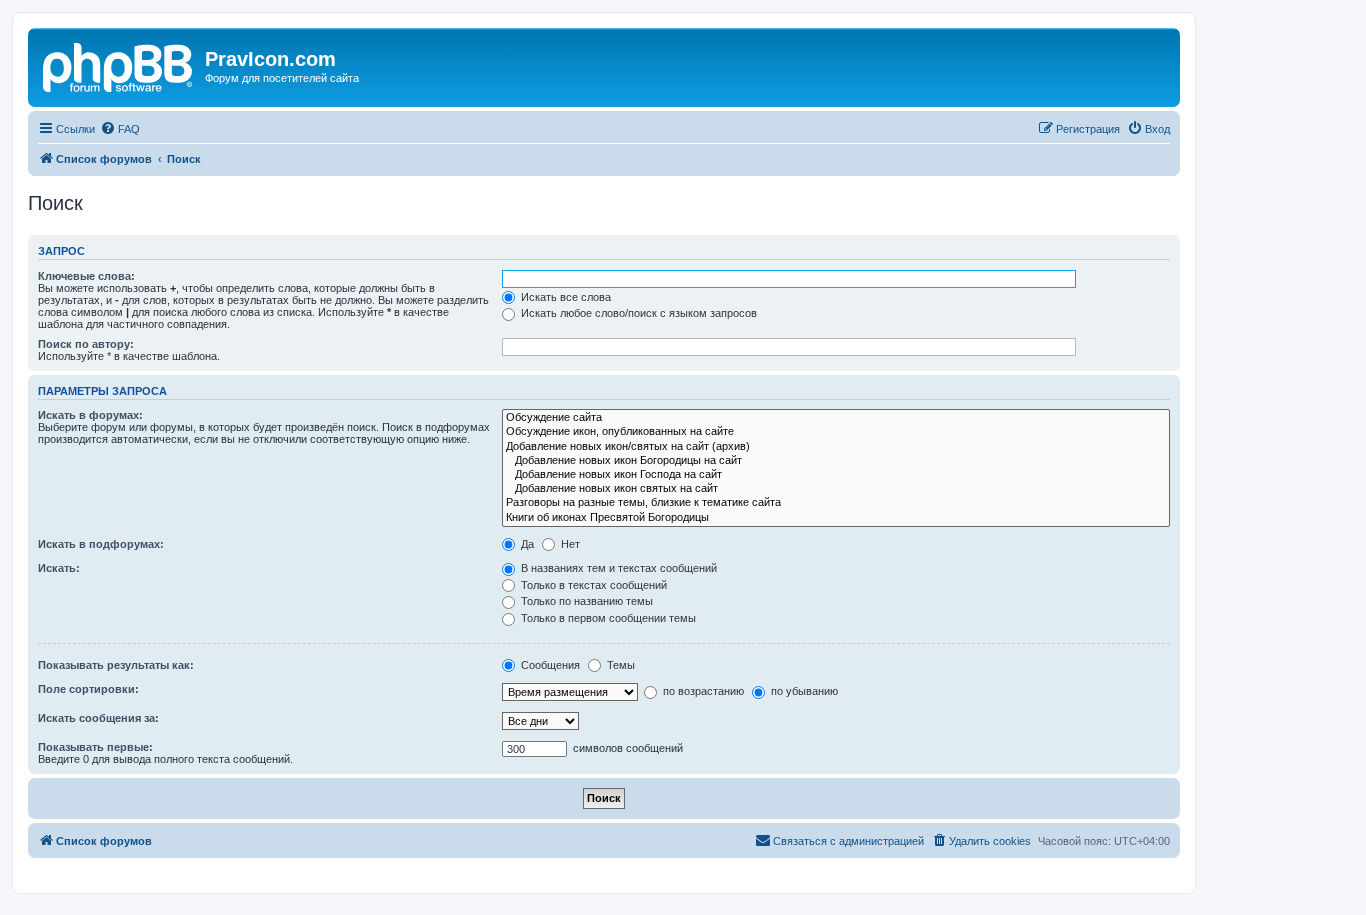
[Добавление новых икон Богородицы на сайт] (836, 461)
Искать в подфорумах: (101, 544)
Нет (569, 544)
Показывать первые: (95, 747)
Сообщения (549, 665)
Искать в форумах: (90, 415)
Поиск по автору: (86, 344)
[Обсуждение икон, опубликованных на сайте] (836, 432)
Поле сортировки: (88, 689)
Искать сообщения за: (98, 718)
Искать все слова (564, 297)
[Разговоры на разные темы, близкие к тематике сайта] (836, 503)
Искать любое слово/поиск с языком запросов (637, 313)
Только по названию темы (585, 601)
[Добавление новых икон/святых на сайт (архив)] (836, 447)
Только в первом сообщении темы (607, 618)
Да (526, 544)
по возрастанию (702, 691)
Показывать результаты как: (116, 665)
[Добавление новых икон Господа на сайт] (836, 475)
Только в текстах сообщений (592, 585)
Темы (619, 665)
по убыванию (803, 691)
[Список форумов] (119, 65)
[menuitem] (120, 129)
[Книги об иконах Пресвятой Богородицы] (836, 518)
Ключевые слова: (86, 276)
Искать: (59, 568)
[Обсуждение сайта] (836, 418)
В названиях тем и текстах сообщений (617, 568)
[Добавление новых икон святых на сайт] (836, 489)
